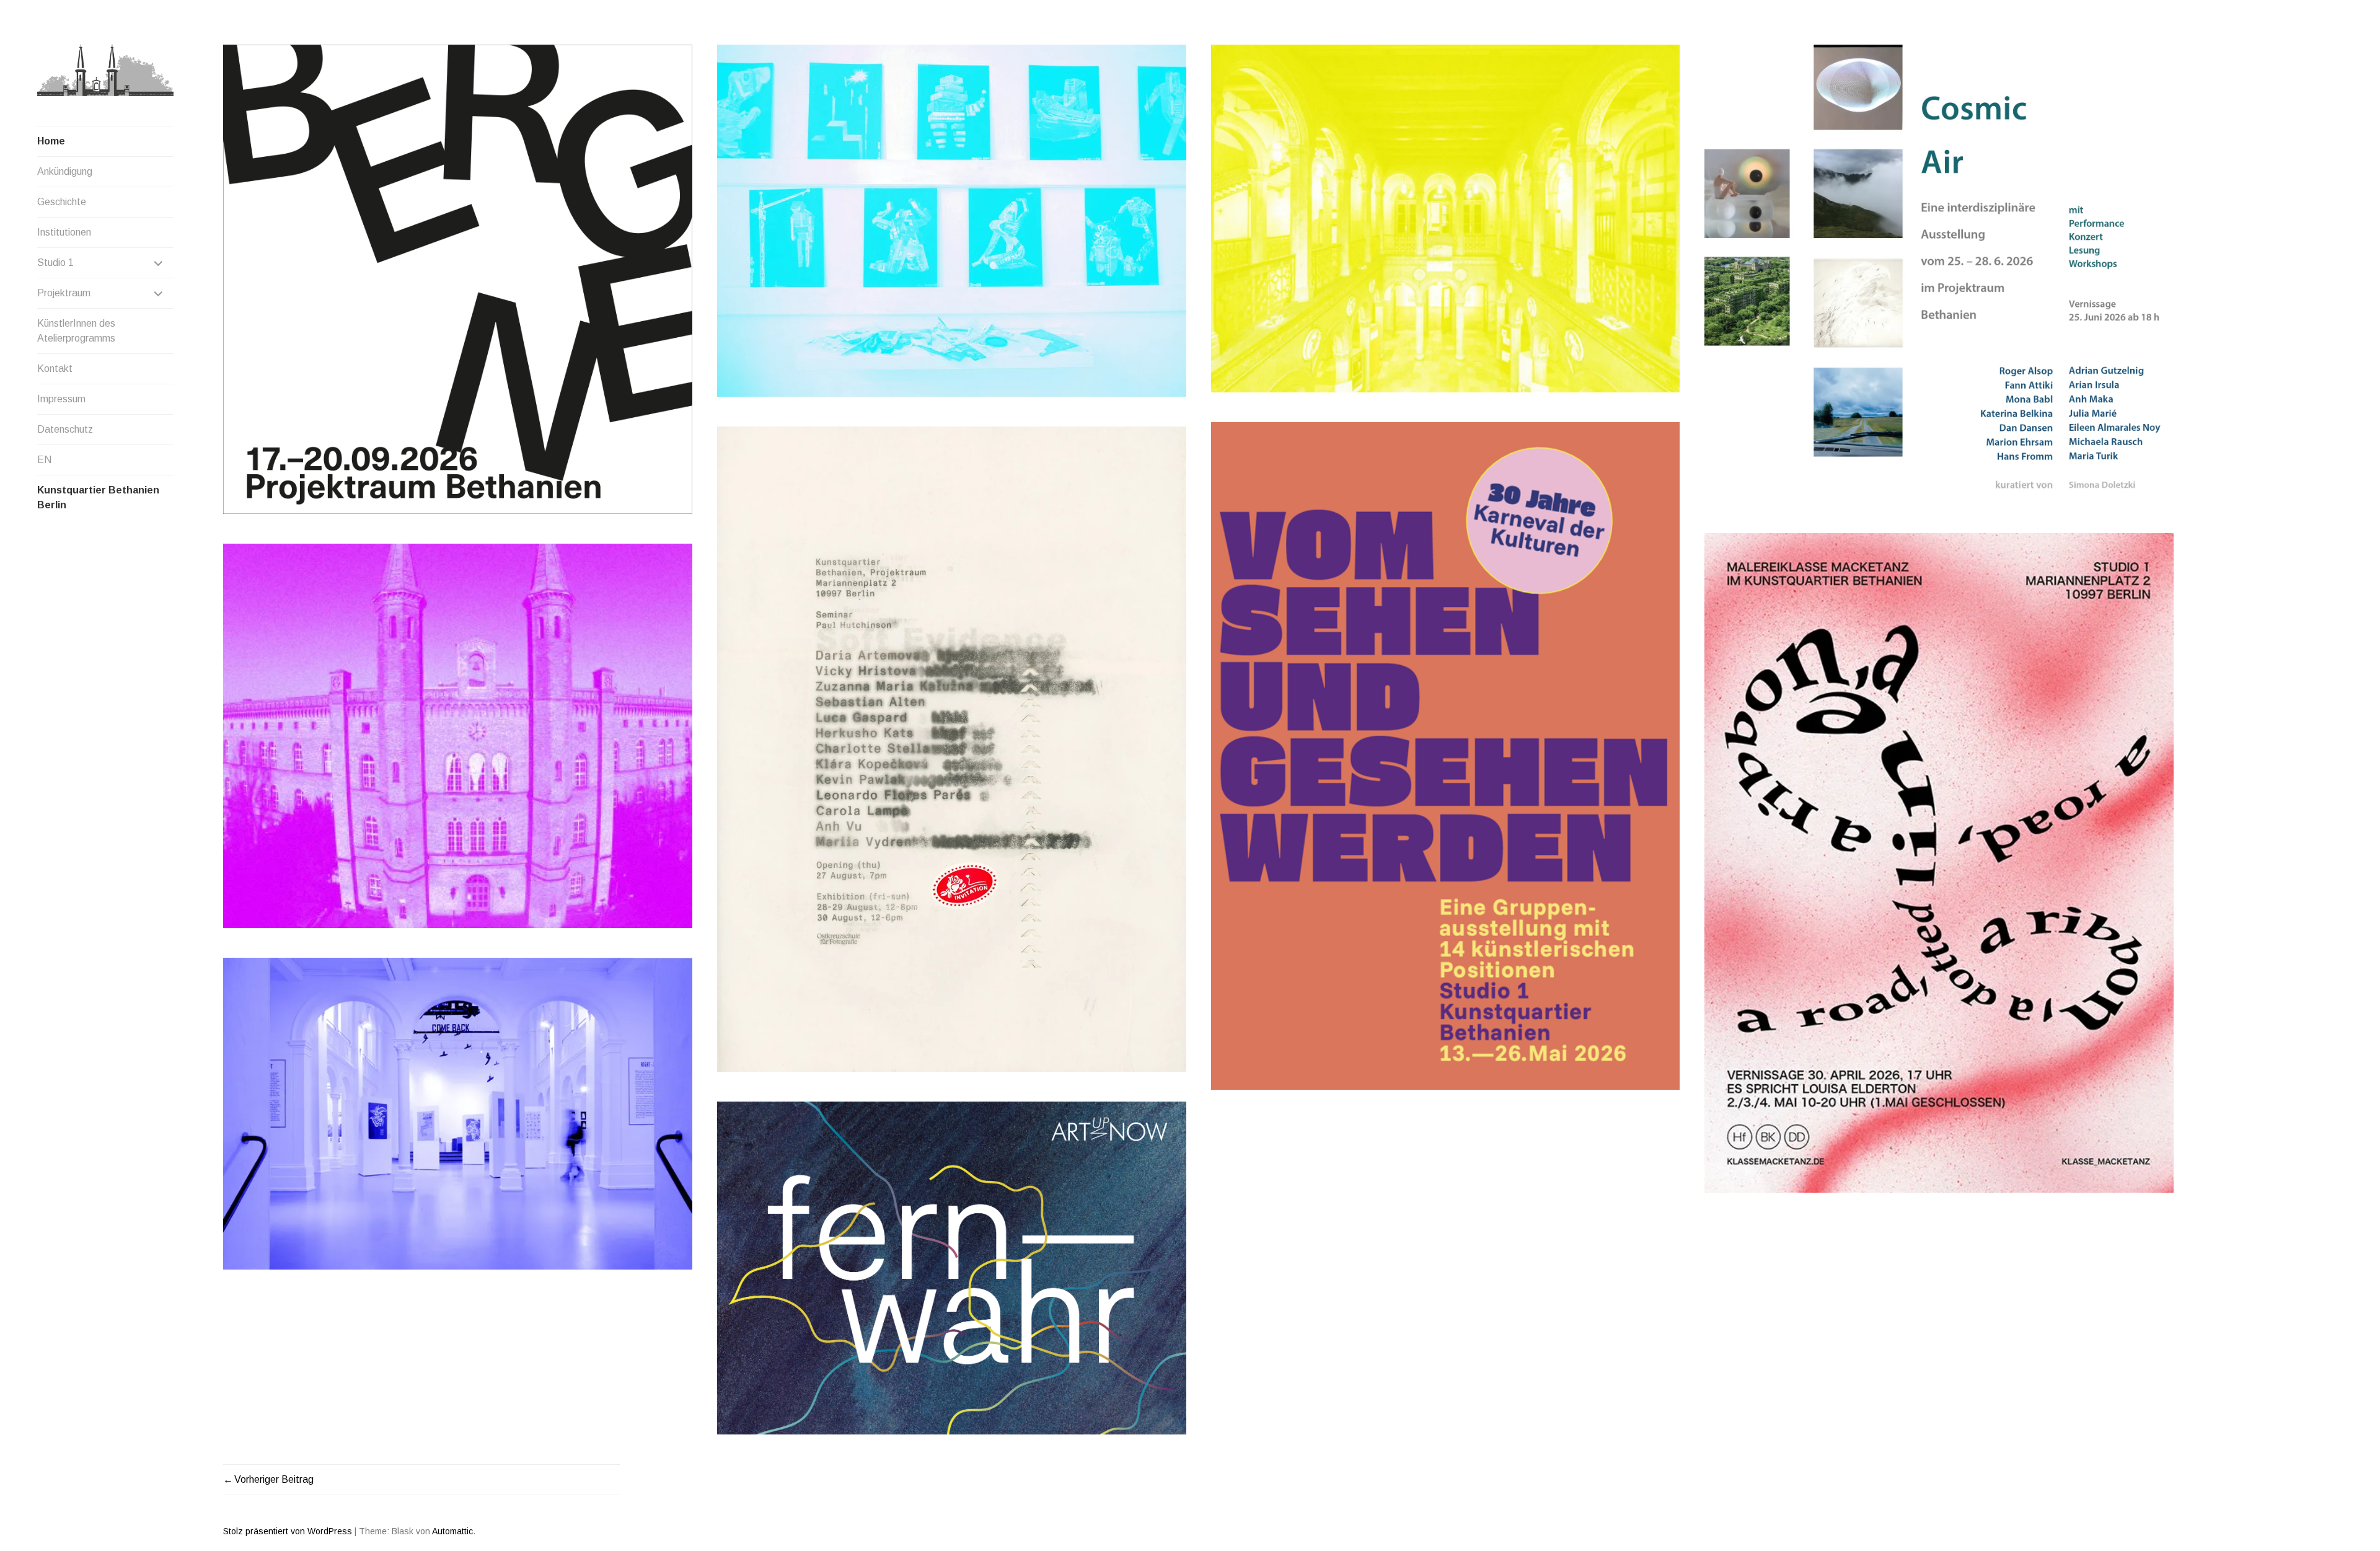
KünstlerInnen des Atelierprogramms (76, 331)
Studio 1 (55, 263)
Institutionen (64, 232)
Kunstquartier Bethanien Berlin (98, 497)
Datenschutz (65, 429)
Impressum (61, 399)
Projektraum (64, 293)
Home (51, 141)
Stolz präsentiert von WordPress (288, 1531)
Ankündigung (65, 171)
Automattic (452, 1531)
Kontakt (55, 369)
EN (44, 460)
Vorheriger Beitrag (274, 1479)
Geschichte (62, 202)
